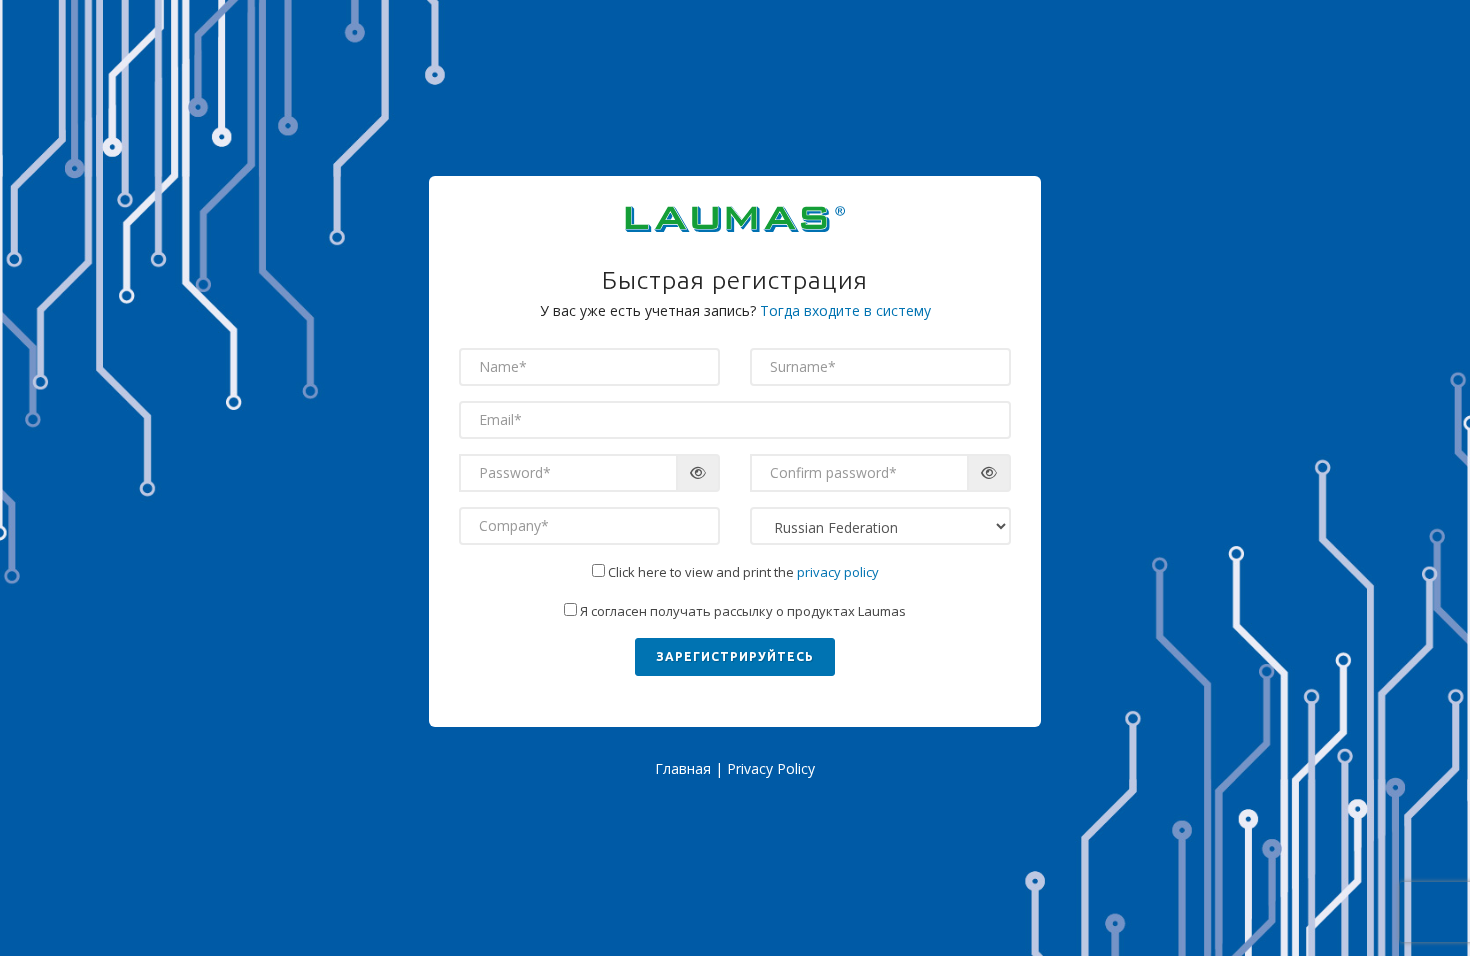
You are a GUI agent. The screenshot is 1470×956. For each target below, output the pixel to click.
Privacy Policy (771, 768)
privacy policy (838, 572)
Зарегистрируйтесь (735, 656)
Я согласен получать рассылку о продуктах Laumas (741, 611)
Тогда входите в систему (845, 310)
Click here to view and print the (742, 572)
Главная (683, 768)
